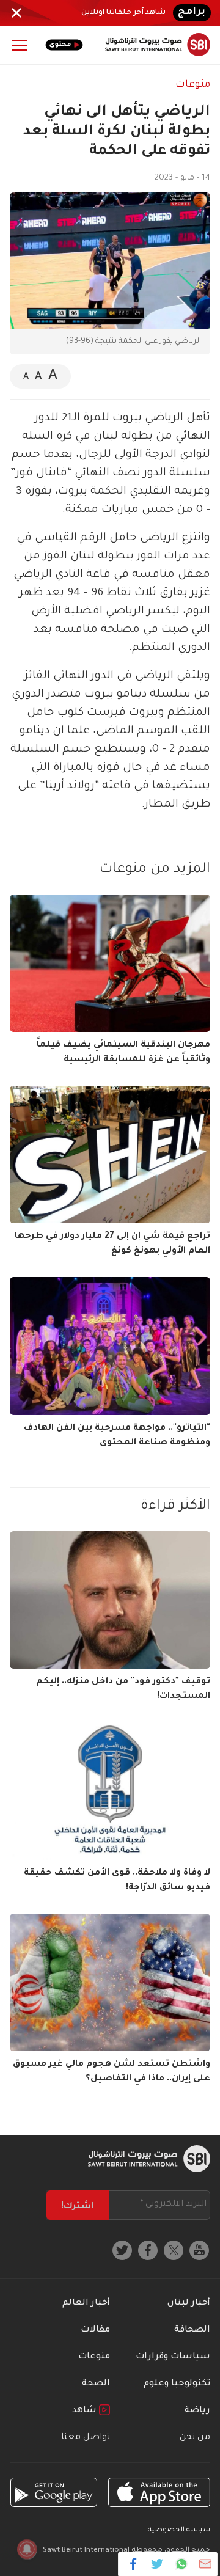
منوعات (193, 85)
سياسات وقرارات (173, 2357)
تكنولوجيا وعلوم (177, 2384)
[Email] (205, 2564)
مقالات (95, 2330)
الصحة (96, 2384)
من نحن (195, 2438)
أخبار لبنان (189, 2303)
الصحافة (192, 2330)
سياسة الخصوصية (179, 2530)
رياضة (197, 2411)
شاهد (86, 2411)
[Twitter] (157, 2564)
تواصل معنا (86, 2438)
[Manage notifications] (27, 2549)
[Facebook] (134, 2564)
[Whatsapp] (181, 2564)
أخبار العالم (86, 2303)
